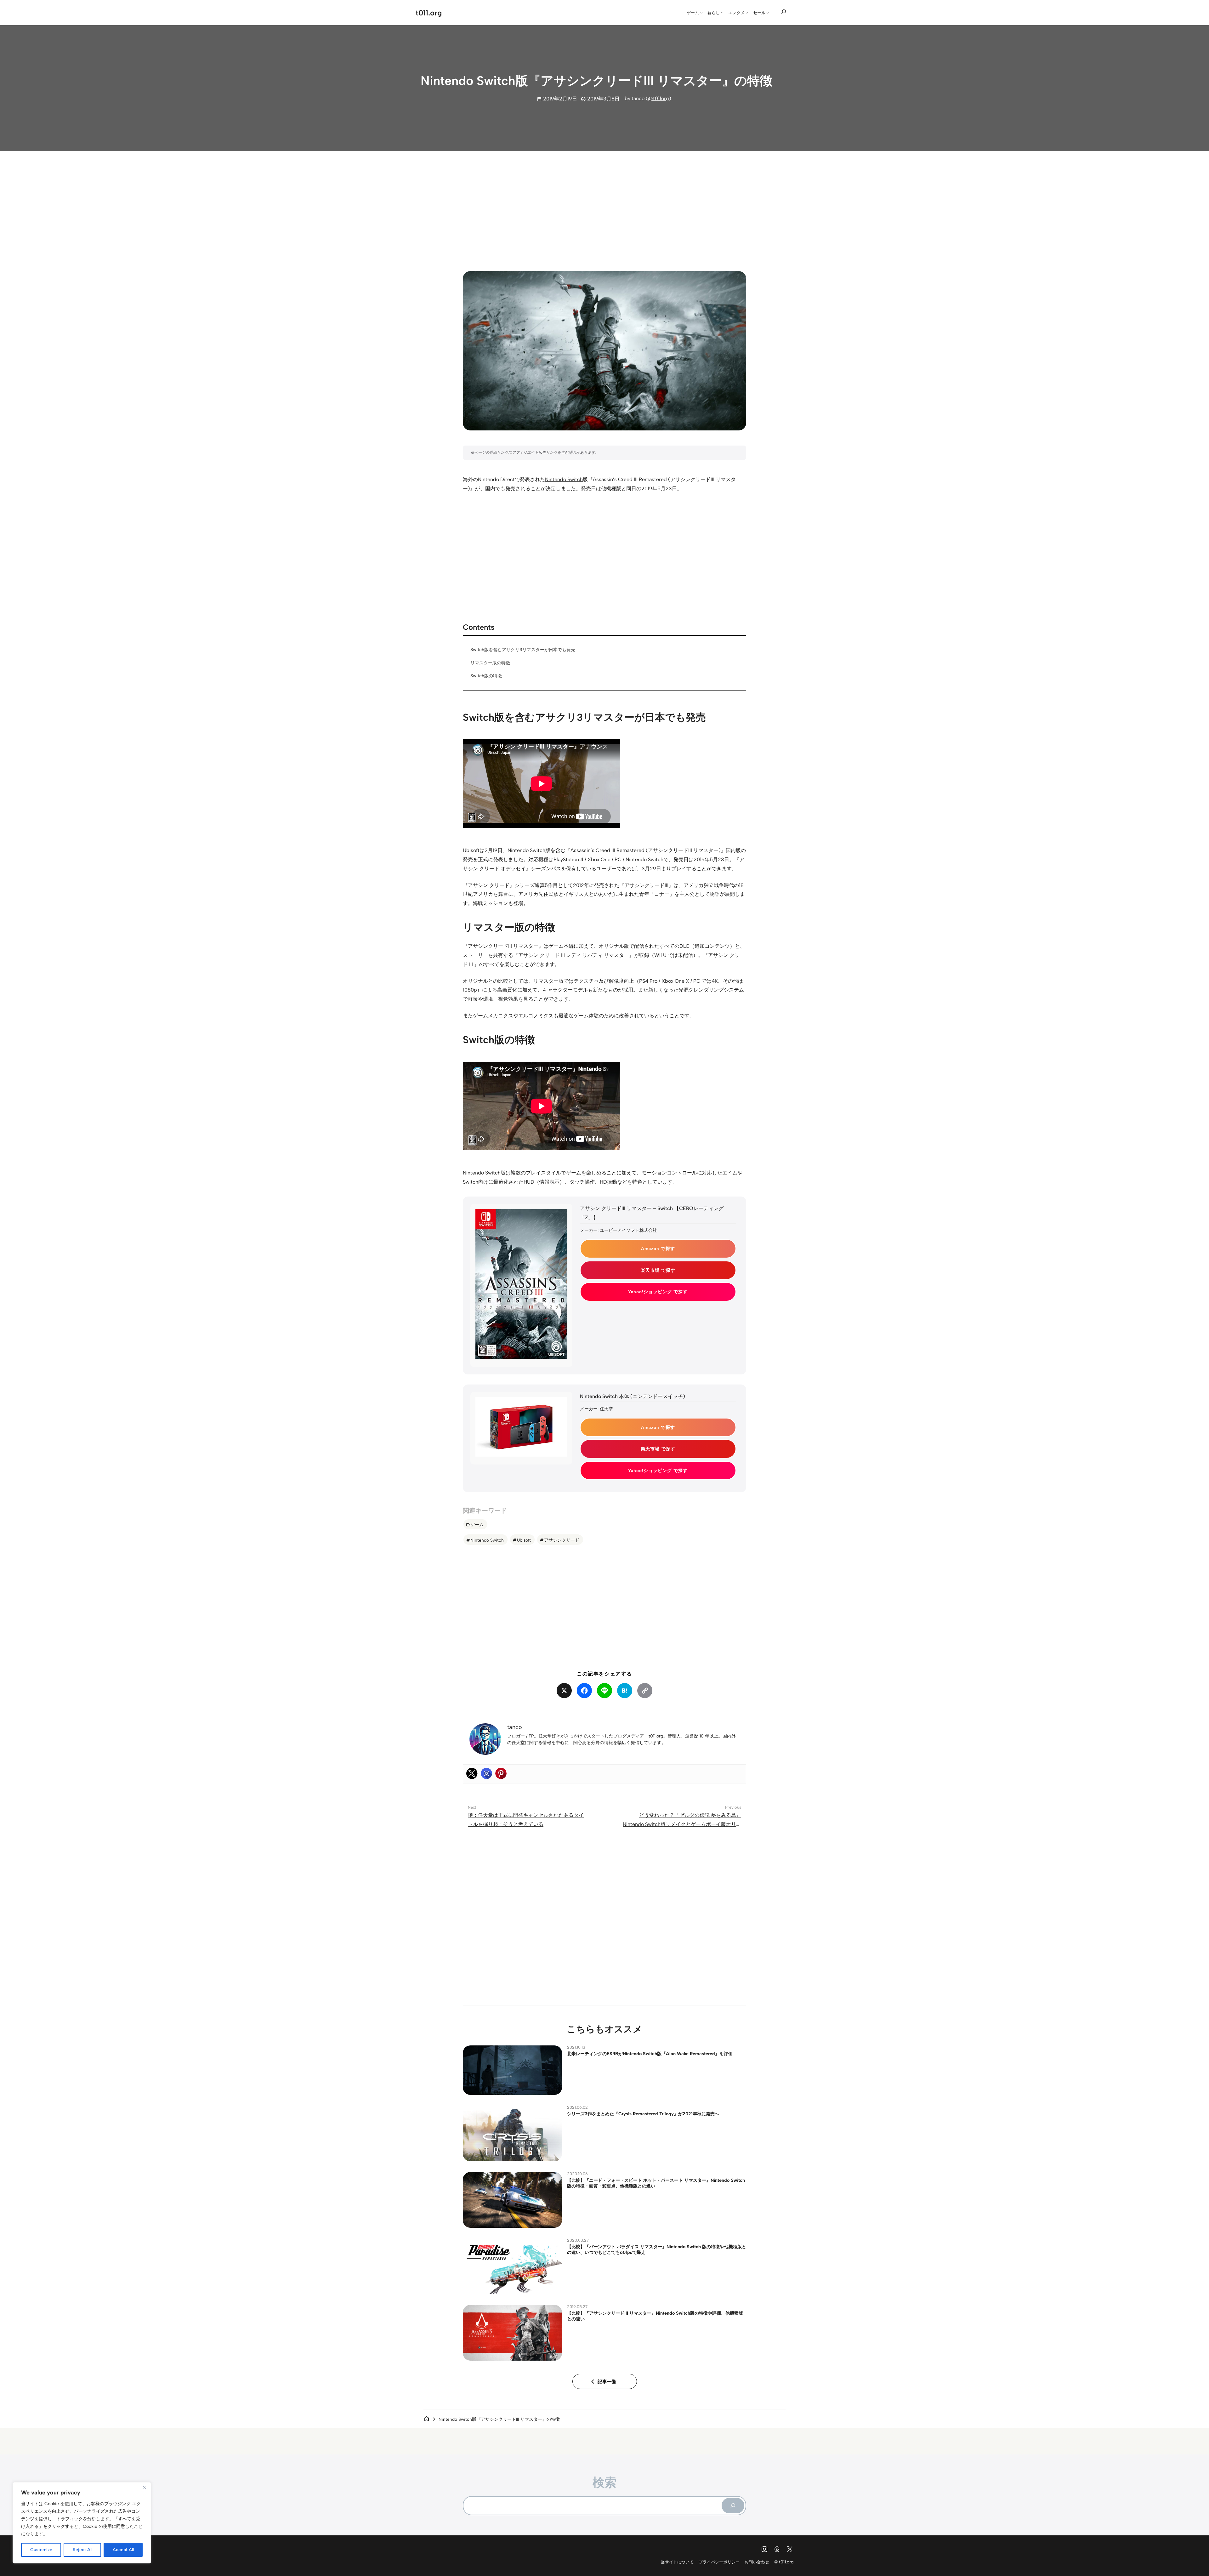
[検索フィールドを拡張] (784, 12)
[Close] (145, 2488)
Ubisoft (524, 1540)
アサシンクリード (562, 1540)
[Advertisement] (604, 205)
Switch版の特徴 (486, 676)
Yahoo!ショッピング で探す (658, 1292)
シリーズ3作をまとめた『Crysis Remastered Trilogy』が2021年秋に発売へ (643, 2114)
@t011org (658, 98)
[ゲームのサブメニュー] (701, 13)
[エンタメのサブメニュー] (747, 13)
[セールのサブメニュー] (768, 13)
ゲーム (477, 1525)
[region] (82, 2523)
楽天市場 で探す (658, 1270)
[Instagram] (486, 1773)
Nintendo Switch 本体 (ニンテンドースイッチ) (633, 1396)
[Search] (733, 2505)
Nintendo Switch (564, 479)
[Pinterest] (501, 1773)
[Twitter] (472, 1773)
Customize (41, 2550)
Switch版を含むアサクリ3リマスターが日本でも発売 (523, 650)
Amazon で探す (658, 1248)
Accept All (123, 2550)
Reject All (82, 2550)
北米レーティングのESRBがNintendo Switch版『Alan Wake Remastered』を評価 (650, 2054)
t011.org (429, 13)
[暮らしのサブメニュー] (722, 13)
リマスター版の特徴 (490, 663)
